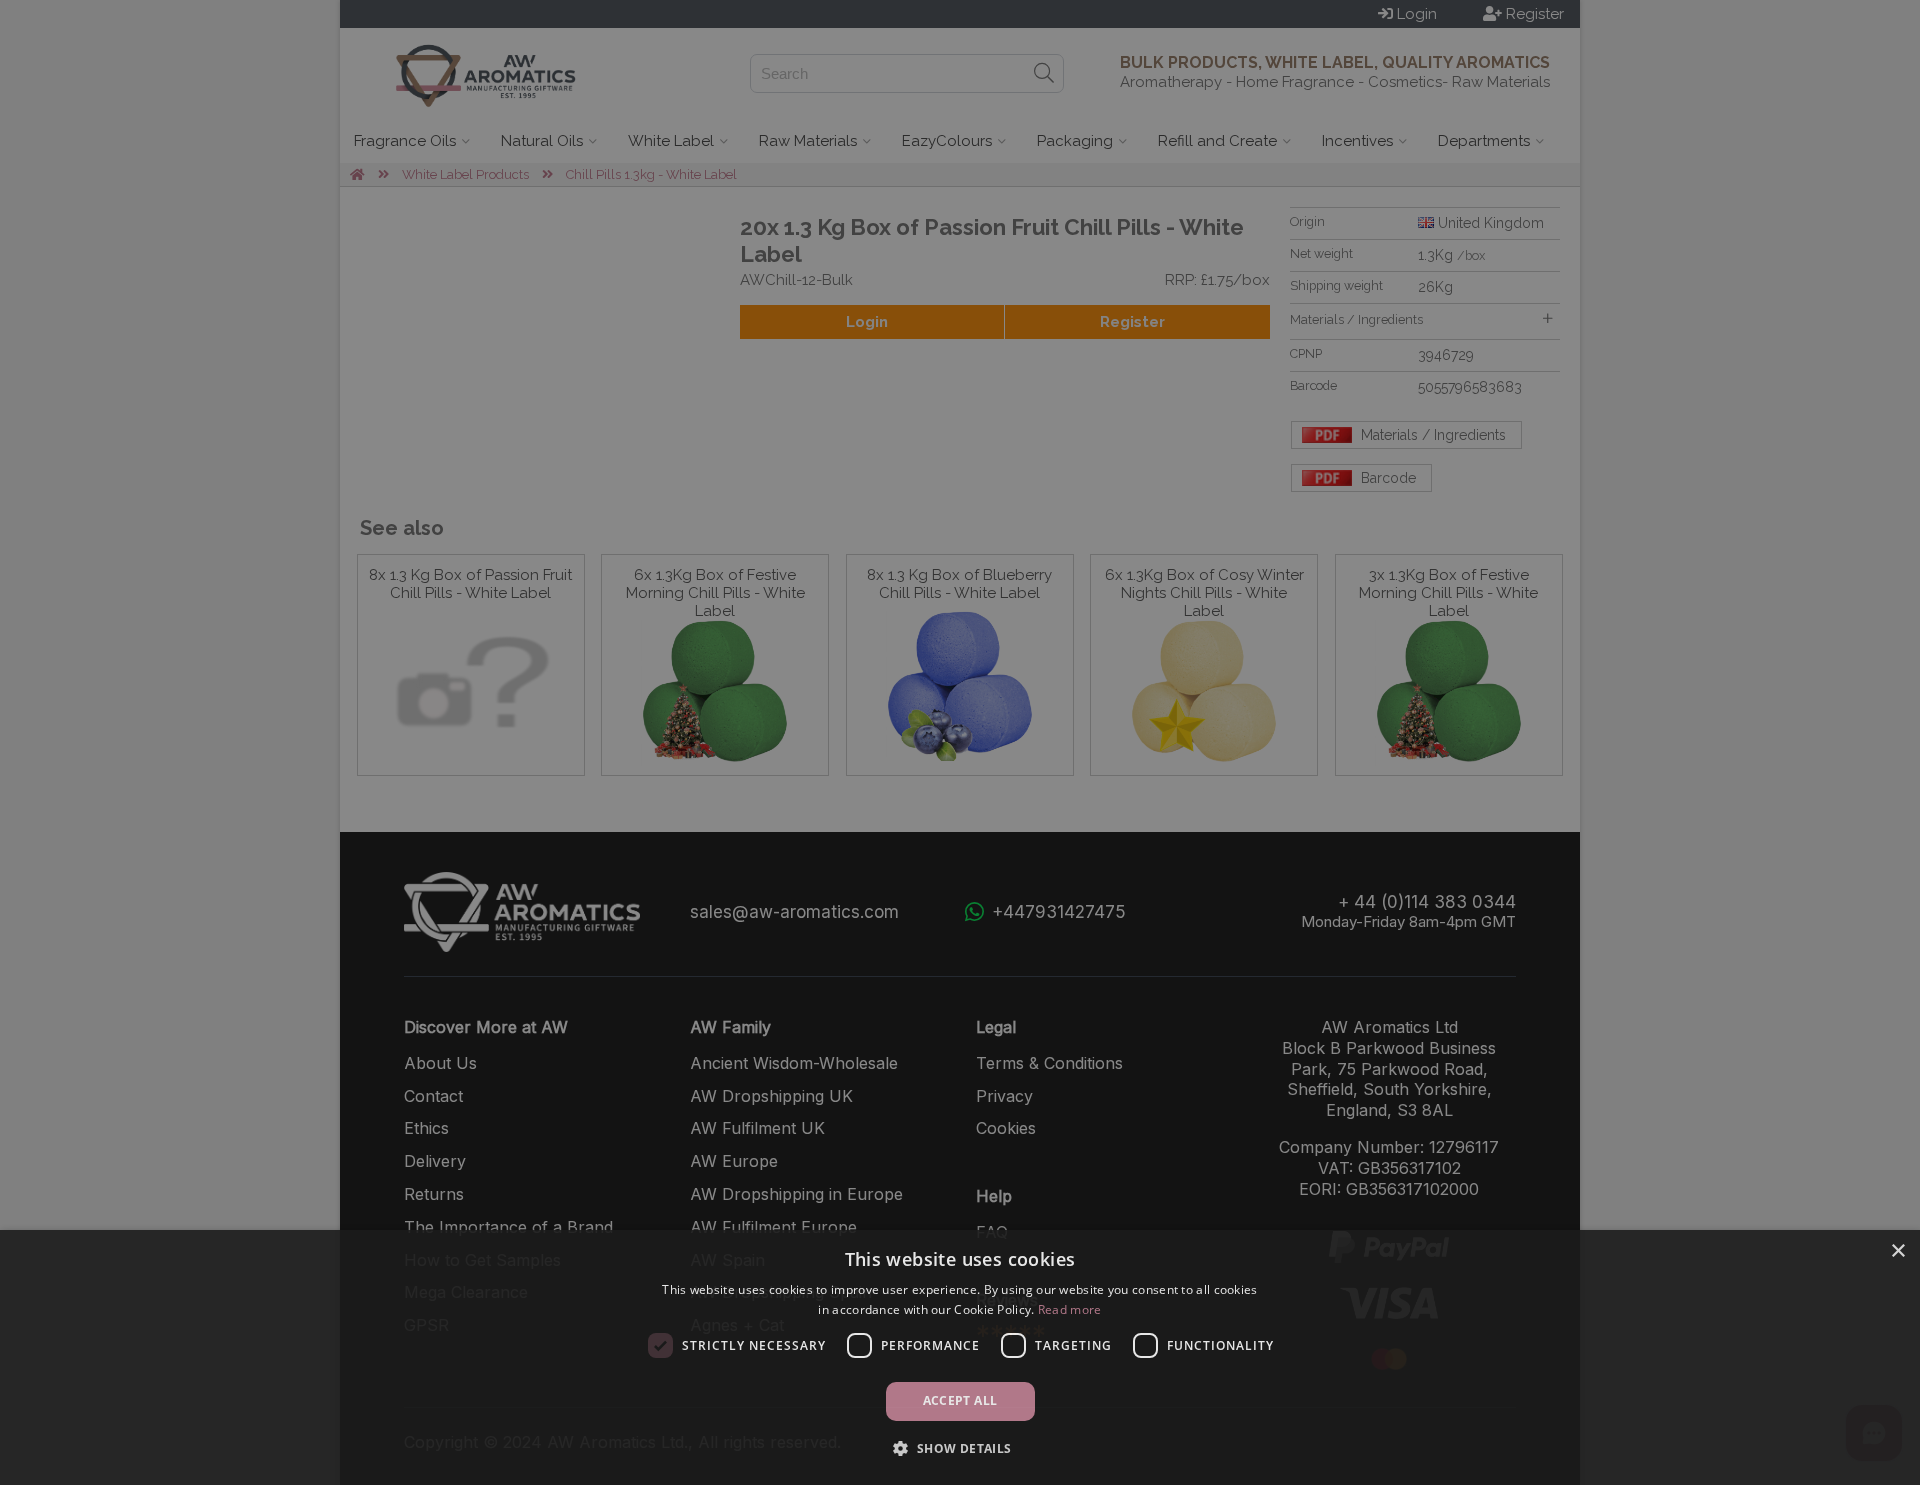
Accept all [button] (960, 1400)
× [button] (1897, 1251)
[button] (959, 1448)
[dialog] (960, 1357)
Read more (1070, 1309)
